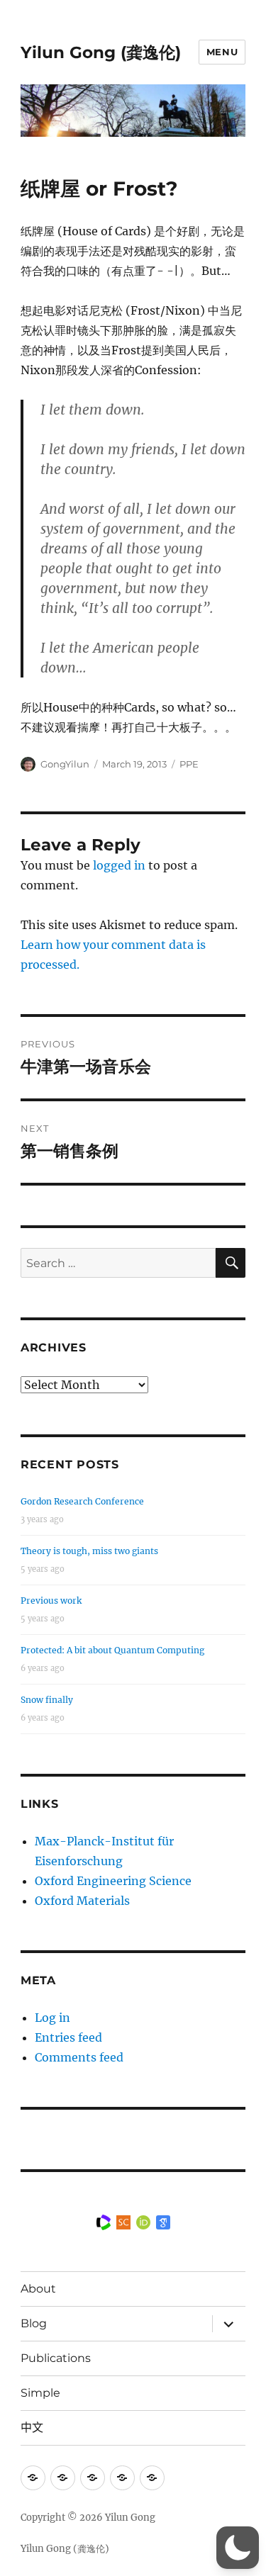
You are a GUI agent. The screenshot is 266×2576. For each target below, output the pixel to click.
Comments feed (79, 2057)
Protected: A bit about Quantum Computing (112, 1650)
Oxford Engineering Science (113, 1881)
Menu (222, 52)
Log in (52, 2018)
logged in (119, 865)
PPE (189, 764)
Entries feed (68, 2037)
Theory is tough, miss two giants (89, 1551)
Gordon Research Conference (82, 1501)
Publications (56, 2358)
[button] (238, 2548)
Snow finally (47, 1700)
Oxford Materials (82, 1901)
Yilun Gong (130, 2518)
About (38, 2289)
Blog (34, 2323)
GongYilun (65, 764)
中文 (32, 2428)
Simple (40, 2393)
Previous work (51, 1601)
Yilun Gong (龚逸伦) (101, 52)
